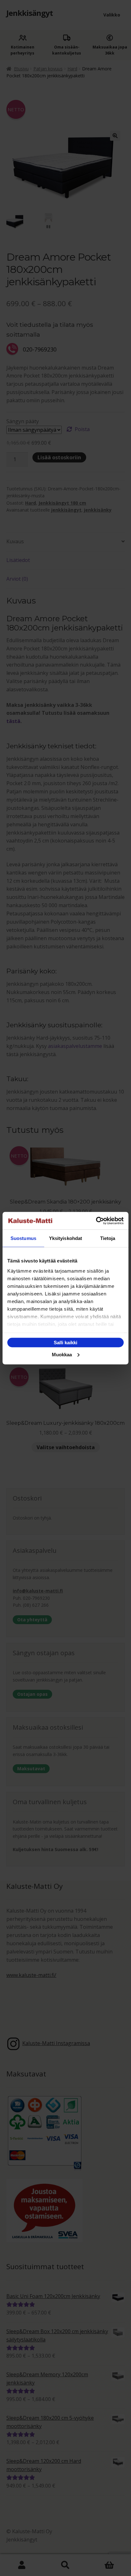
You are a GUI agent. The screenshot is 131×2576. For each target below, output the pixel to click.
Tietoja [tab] (108, 1238)
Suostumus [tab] (23, 1238)
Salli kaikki (65, 1343)
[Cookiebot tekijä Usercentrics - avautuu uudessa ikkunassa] (96, 1221)
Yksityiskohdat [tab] (65, 1238)
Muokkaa (62, 1354)
